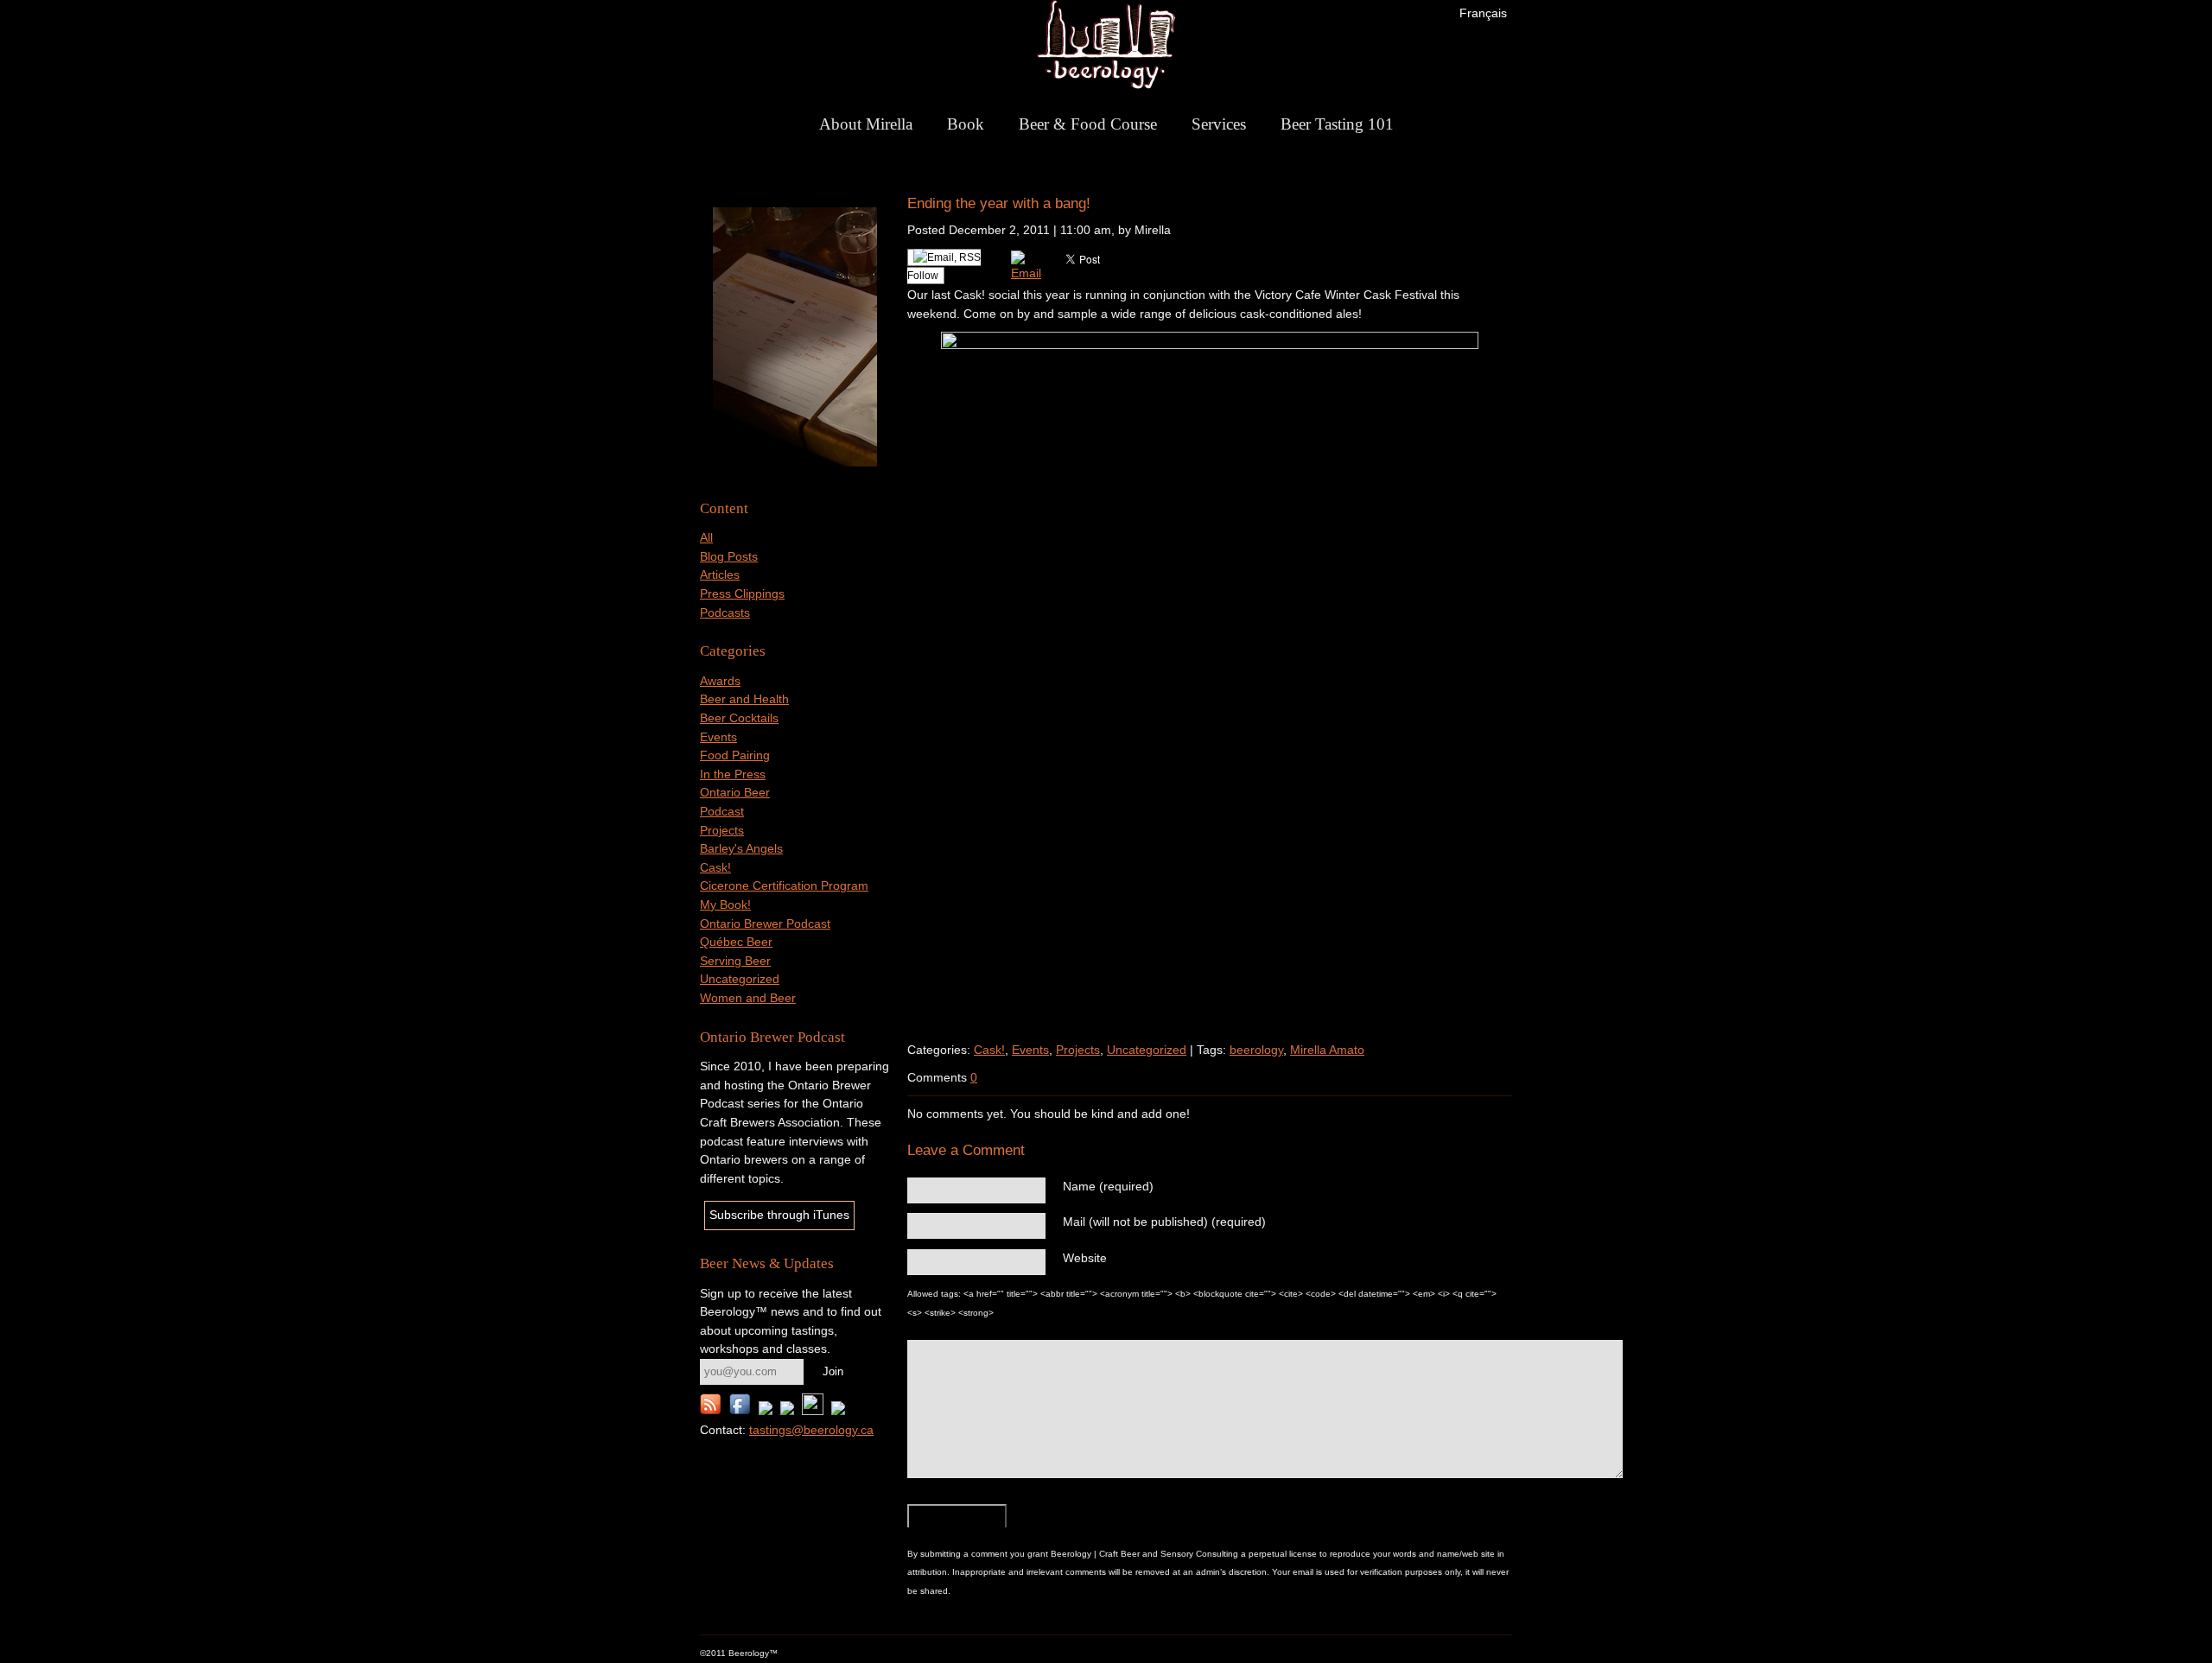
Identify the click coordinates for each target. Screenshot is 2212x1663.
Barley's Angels (741, 848)
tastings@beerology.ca (811, 1430)
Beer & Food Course (1088, 124)
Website (1085, 1258)
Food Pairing (735, 755)
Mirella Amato (1327, 1050)
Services (1219, 124)
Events (718, 737)
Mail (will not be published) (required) (1164, 1222)
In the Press (733, 774)
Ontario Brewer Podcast (765, 924)
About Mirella (866, 124)
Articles (720, 574)
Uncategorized (740, 979)
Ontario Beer (735, 792)
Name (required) (1108, 1186)
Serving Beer (735, 961)
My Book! (725, 904)
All (706, 537)
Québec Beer (736, 942)
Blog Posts (729, 556)
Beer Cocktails (739, 718)
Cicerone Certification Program (784, 885)
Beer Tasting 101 (1337, 124)
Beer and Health (744, 699)
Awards (720, 681)
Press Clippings (742, 593)
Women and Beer (748, 998)
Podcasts (725, 613)
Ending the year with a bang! (999, 203)
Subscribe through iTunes (779, 1215)
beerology (1256, 1050)
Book (966, 124)
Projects (722, 830)
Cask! (715, 867)
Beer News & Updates (767, 1263)
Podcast (722, 811)
